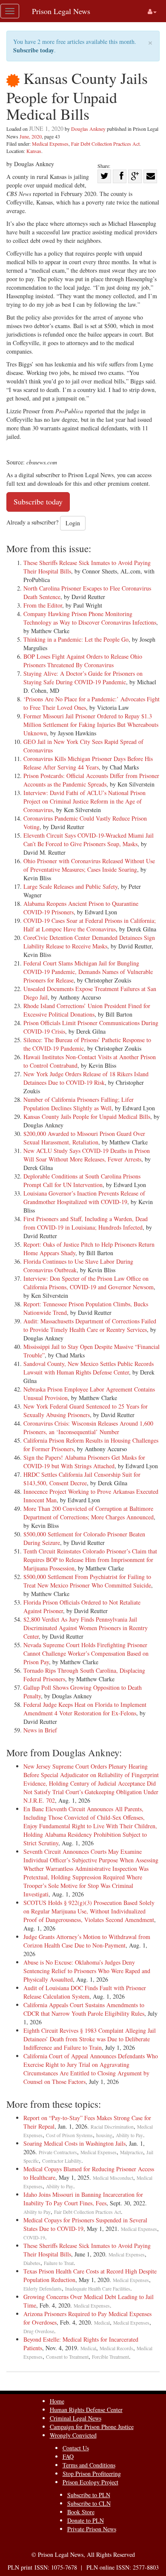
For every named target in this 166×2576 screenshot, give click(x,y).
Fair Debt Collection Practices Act (105, 144)
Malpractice (132, 2152)
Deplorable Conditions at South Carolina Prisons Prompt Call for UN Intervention (82, 1180)
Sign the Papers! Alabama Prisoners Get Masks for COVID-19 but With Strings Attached (84, 1462)
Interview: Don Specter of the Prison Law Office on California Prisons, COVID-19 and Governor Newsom (89, 1283)
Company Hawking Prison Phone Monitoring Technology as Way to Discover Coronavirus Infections (90, 618)
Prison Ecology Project (90, 2482)
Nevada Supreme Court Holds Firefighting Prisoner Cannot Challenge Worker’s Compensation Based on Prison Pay (86, 1653)
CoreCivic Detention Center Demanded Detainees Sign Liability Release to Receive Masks (89, 942)
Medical (102, 2323)
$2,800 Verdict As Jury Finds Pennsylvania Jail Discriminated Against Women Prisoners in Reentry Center (86, 1628)
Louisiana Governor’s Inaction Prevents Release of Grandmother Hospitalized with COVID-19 (84, 1197)
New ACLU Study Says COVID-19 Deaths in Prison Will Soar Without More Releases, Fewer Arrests (87, 1155)
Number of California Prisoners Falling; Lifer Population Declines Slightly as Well (79, 1104)
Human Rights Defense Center (86, 2410)
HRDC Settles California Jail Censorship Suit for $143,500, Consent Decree (82, 1479)
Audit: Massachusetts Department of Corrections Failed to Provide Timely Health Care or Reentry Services (90, 1325)
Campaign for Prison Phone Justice (92, 2427)
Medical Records (116, 2348)
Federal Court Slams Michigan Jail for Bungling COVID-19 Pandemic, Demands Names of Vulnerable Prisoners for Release (88, 972)
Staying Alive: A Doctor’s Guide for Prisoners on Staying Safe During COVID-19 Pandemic (83, 678)
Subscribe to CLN (89, 2503)
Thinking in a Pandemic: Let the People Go (76, 639)
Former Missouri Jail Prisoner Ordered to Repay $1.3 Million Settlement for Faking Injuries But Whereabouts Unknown (91, 725)
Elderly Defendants (43, 2289)
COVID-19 (34, 2237)
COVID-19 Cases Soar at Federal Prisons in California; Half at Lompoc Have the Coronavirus (90, 925)
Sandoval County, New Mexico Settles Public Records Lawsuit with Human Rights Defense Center (89, 1368)
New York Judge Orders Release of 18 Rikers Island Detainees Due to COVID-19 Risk (86, 1078)
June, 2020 (31, 136)
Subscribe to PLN (89, 2495)
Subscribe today (34, 50)
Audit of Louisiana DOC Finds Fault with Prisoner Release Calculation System (85, 1992)
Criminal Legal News (76, 2418)
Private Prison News (92, 2529)
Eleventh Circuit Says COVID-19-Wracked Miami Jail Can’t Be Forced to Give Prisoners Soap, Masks (89, 840)
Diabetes (32, 2263)
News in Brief (40, 1730)
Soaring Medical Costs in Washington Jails (74, 2143)
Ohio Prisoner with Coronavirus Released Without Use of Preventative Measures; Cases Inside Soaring (89, 865)
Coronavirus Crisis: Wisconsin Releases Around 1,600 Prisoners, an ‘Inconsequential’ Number (88, 1428)
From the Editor (43, 605)
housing (104, 2135)
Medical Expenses (50, 144)
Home (57, 2401)
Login (73, 523)
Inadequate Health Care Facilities (98, 2289)
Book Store (81, 2512)
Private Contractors (58, 2152)
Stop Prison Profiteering (92, 2474)
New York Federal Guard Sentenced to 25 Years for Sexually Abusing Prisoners (86, 1410)
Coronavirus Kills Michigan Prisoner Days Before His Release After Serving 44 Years (88, 763)
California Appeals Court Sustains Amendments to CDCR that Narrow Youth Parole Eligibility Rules (84, 2009)
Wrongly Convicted (73, 2435)
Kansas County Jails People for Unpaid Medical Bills (87, 1117)
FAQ (68, 2456)
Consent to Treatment (67, 2357)
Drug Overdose (39, 2331)
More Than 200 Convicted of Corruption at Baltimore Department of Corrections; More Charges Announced (89, 1513)
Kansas (34, 151)
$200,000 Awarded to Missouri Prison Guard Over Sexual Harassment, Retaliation (84, 1138)
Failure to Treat (59, 2263)
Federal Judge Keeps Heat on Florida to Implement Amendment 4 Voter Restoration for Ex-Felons (85, 1709)
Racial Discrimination (112, 2127)
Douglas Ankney (88, 129)
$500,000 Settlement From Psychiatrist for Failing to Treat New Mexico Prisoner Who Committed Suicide (87, 1581)
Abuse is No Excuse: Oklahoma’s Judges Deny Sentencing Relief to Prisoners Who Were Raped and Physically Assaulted (87, 1971)
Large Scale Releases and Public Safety (70, 886)
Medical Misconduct (113, 2178)
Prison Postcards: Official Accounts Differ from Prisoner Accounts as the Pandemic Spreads (91, 780)
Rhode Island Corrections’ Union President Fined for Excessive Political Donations (87, 1010)
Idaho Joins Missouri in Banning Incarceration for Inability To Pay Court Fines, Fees (83, 2199)
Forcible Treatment (110, 2357)
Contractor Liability (62, 2161)
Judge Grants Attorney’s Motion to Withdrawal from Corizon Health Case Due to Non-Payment (87, 1941)
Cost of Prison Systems (69, 2135)
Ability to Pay (129, 2135)
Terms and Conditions (89, 2465)
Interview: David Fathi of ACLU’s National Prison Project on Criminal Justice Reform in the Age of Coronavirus (84, 801)
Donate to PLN (86, 2520)
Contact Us (76, 2448)
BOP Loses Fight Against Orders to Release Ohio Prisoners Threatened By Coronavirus (83, 661)
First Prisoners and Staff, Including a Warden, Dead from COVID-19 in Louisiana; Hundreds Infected (86, 1223)
